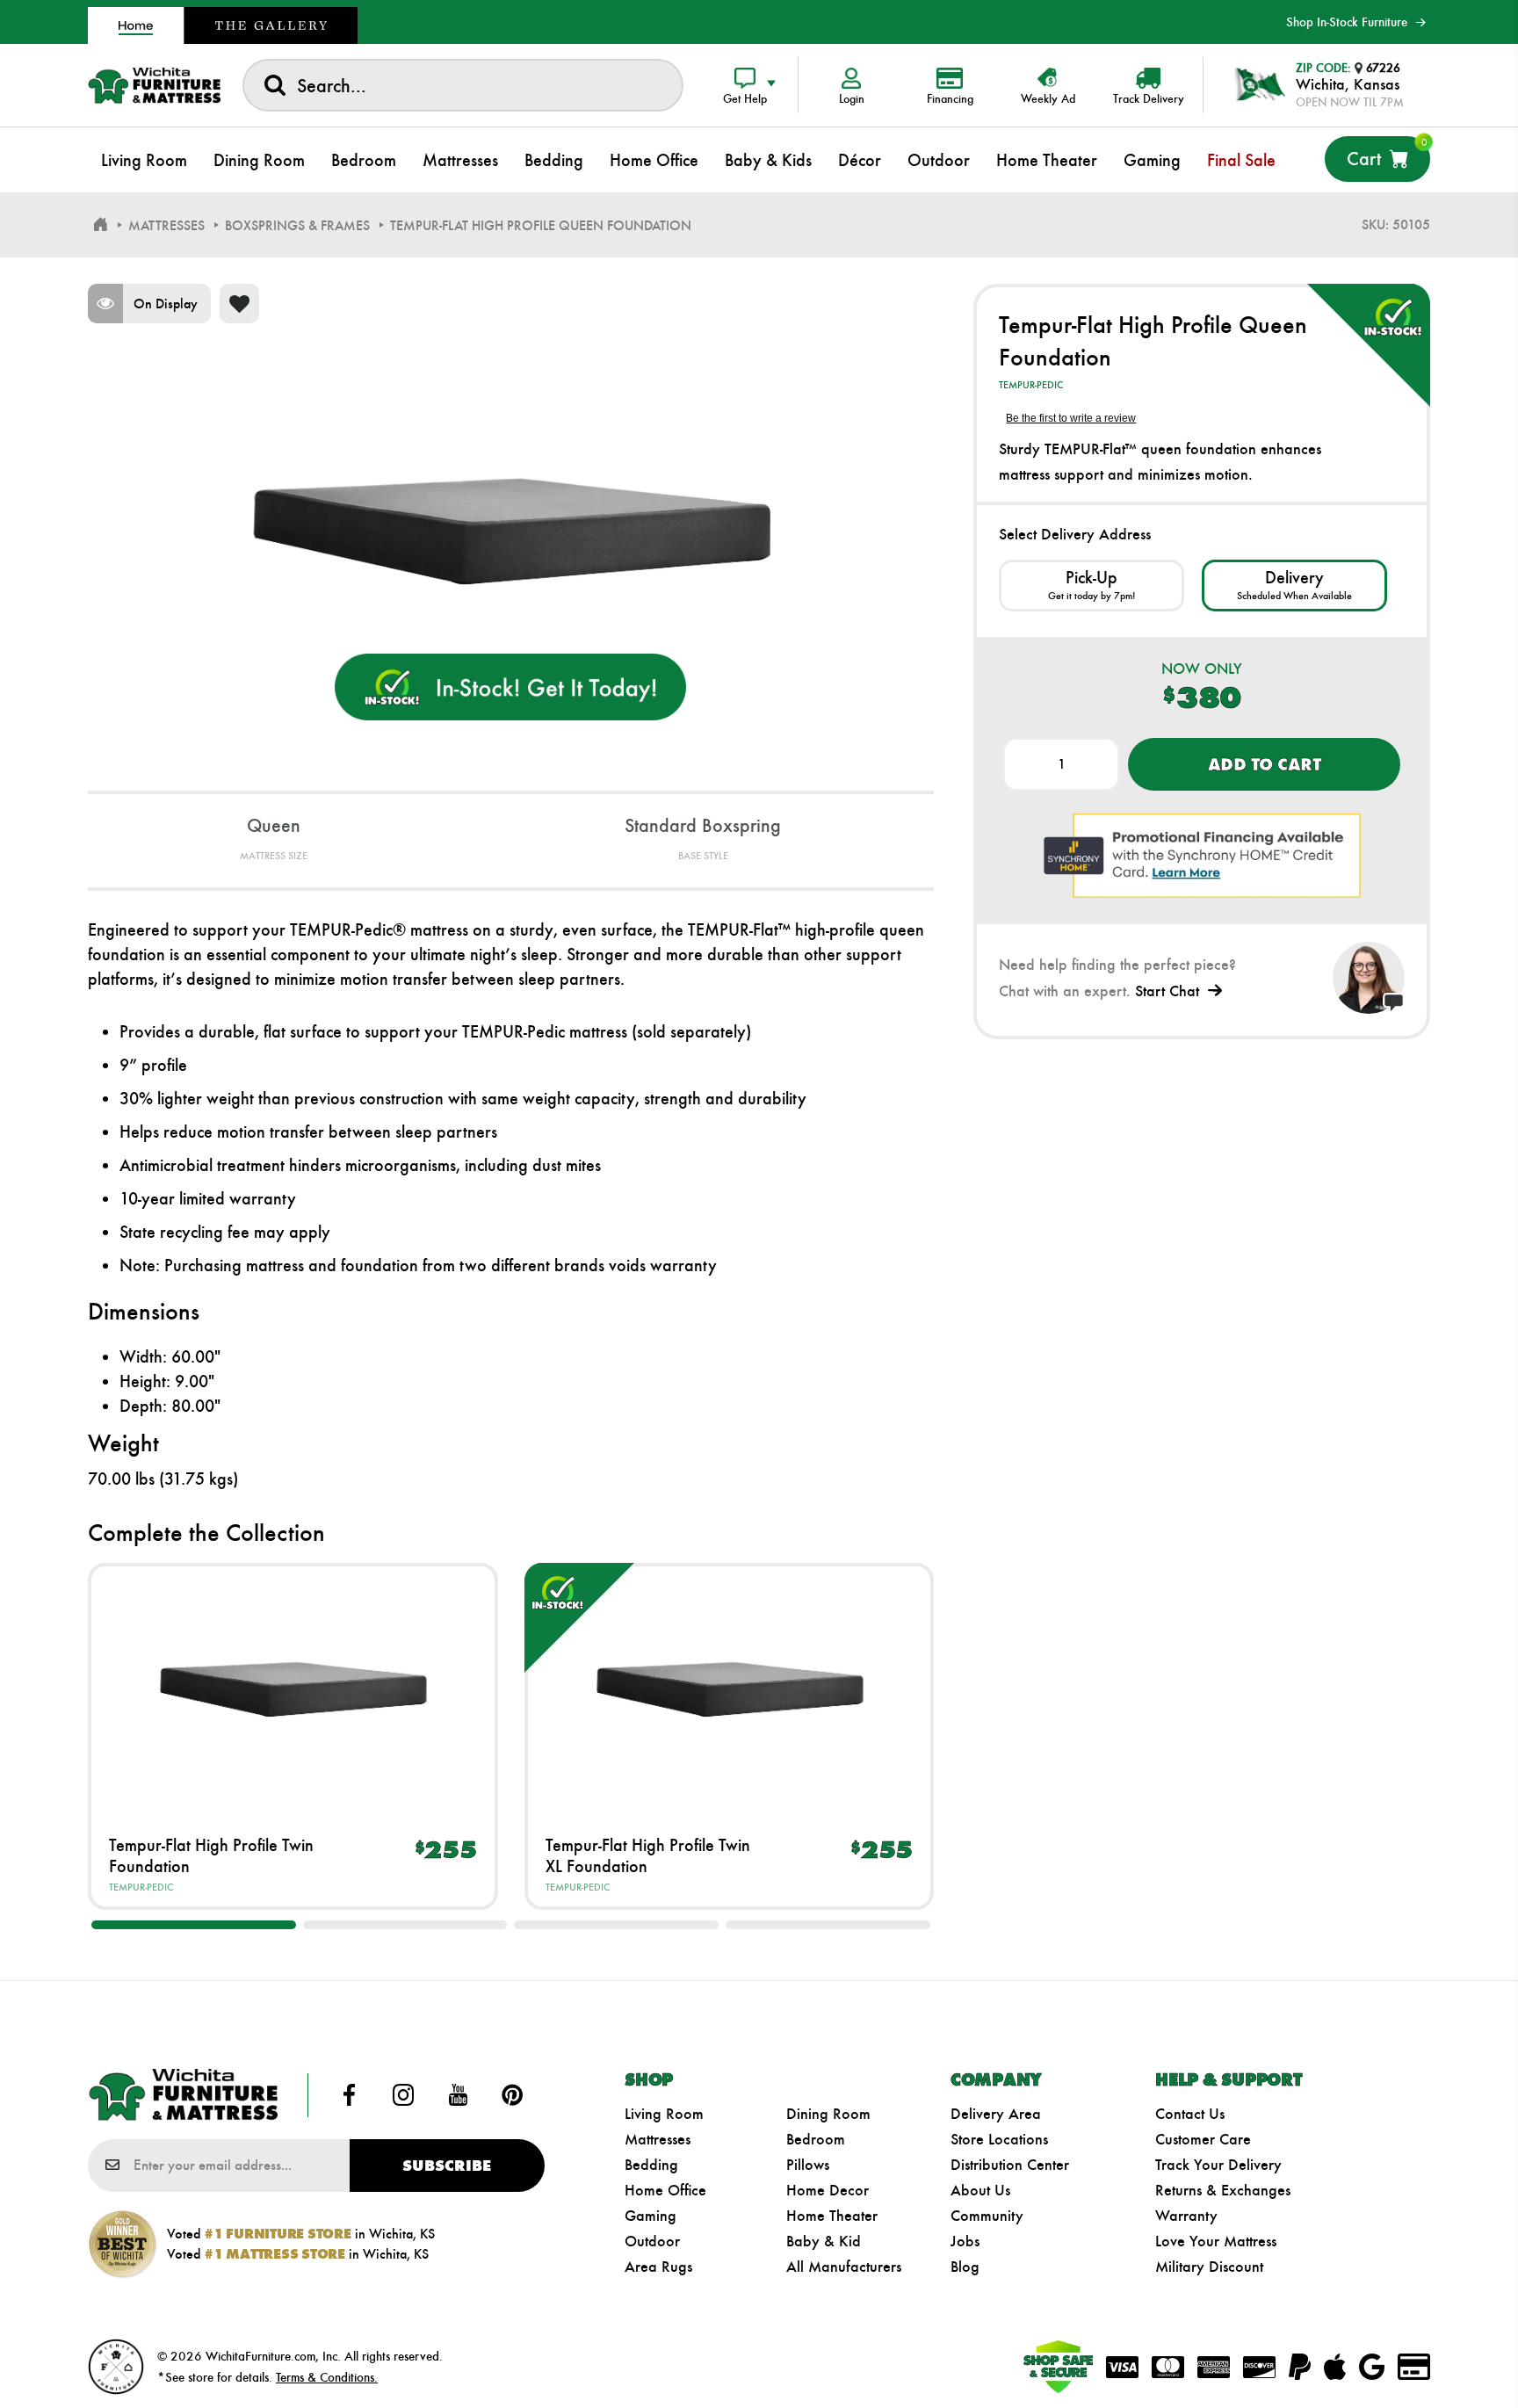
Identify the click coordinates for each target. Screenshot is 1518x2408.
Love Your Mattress (1216, 2241)
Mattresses (658, 2139)
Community (987, 2216)
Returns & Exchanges (1223, 2190)
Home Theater (832, 2216)
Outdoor (652, 2241)
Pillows (808, 2165)
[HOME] (100, 225)
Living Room (664, 2114)
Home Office (665, 2190)
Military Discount (1209, 2267)
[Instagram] (403, 2095)
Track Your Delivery (1218, 2165)
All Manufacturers (844, 2267)
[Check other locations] (1092, 586)
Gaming (651, 2216)
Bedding (651, 2165)
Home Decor (828, 2190)
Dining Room (828, 2114)
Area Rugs (658, 2267)
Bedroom (816, 2139)
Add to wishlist (239, 304)
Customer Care (1203, 2139)
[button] (194, 1925)
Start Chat (1167, 991)
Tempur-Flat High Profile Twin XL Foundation (648, 1855)
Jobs (965, 2241)
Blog (965, 2267)
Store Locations (999, 2139)
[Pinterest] (512, 2095)
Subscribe (447, 2166)
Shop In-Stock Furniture (1347, 22)
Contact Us (1190, 2114)
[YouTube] (458, 2095)
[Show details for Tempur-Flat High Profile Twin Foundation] (293, 1687)
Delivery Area (996, 2114)
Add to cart (1265, 764)
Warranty (1186, 2216)
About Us (980, 2190)
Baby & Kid (824, 2241)
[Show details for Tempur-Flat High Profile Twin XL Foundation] (730, 1687)
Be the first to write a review (1071, 418)
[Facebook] (350, 2095)
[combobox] (463, 85)
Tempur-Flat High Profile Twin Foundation (211, 1855)
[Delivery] (1294, 586)
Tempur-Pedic (141, 1887)
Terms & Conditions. (327, 2377)
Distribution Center (1010, 2165)
